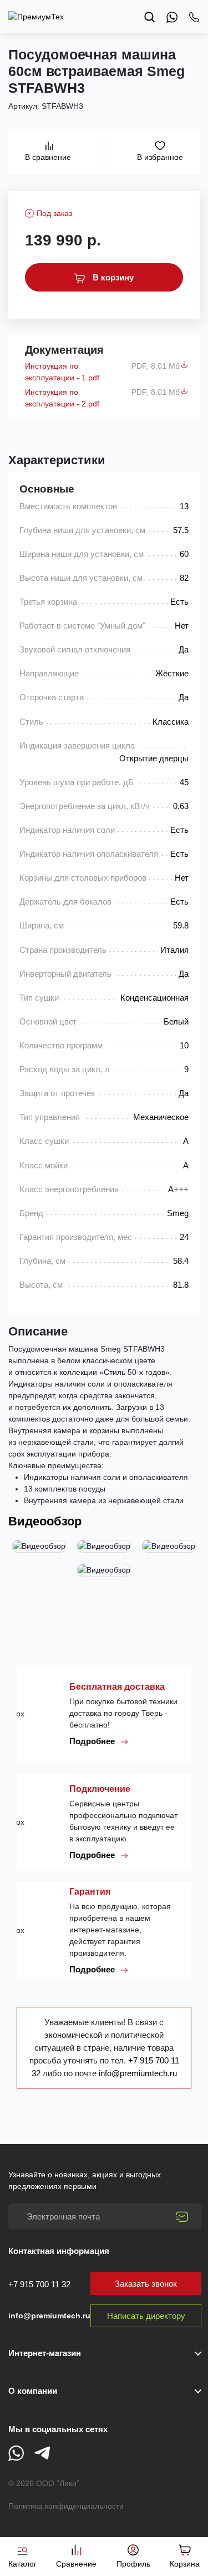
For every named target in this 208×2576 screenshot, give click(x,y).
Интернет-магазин (45, 2353)
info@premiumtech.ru (138, 2073)
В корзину (112, 277)
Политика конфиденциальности (66, 2506)
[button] (105, 2391)
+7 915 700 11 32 (39, 2284)
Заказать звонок (146, 2284)
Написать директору (146, 2316)
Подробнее (93, 1741)
